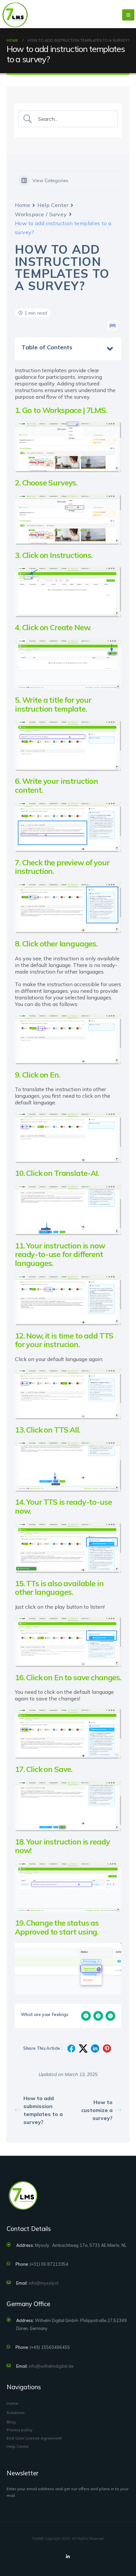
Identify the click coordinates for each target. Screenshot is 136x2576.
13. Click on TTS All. (48, 1430)
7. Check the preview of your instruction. (62, 867)
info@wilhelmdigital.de (51, 2366)
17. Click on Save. (44, 1769)
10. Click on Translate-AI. (57, 1173)
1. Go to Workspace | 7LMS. (61, 410)
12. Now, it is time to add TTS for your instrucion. (64, 1340)
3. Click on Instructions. (54, 555)
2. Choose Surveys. (46, 483)
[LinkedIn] (68, 2556)
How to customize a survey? (97, 2110)
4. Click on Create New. (53, 627)
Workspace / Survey (41, 214)
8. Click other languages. (56, 944)
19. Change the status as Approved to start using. (57, 1927)
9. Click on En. (37, 1075)
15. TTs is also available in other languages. (59, 1588)
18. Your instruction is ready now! (62, 1846)
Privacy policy (19, 2430)
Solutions (16, 2413)
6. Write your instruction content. (56, 785)
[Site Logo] (15, 15)
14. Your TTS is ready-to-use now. (63, 1506)
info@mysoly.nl (44, 2283)
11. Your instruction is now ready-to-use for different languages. (60, 1254)
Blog (11, 2422)
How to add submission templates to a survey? (43, 2110)
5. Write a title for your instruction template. (53, 704)
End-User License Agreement (34, 2438)
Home (22, 205)
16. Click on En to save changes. (68, 1677)
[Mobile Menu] (128, 15)
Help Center (53, 205)
